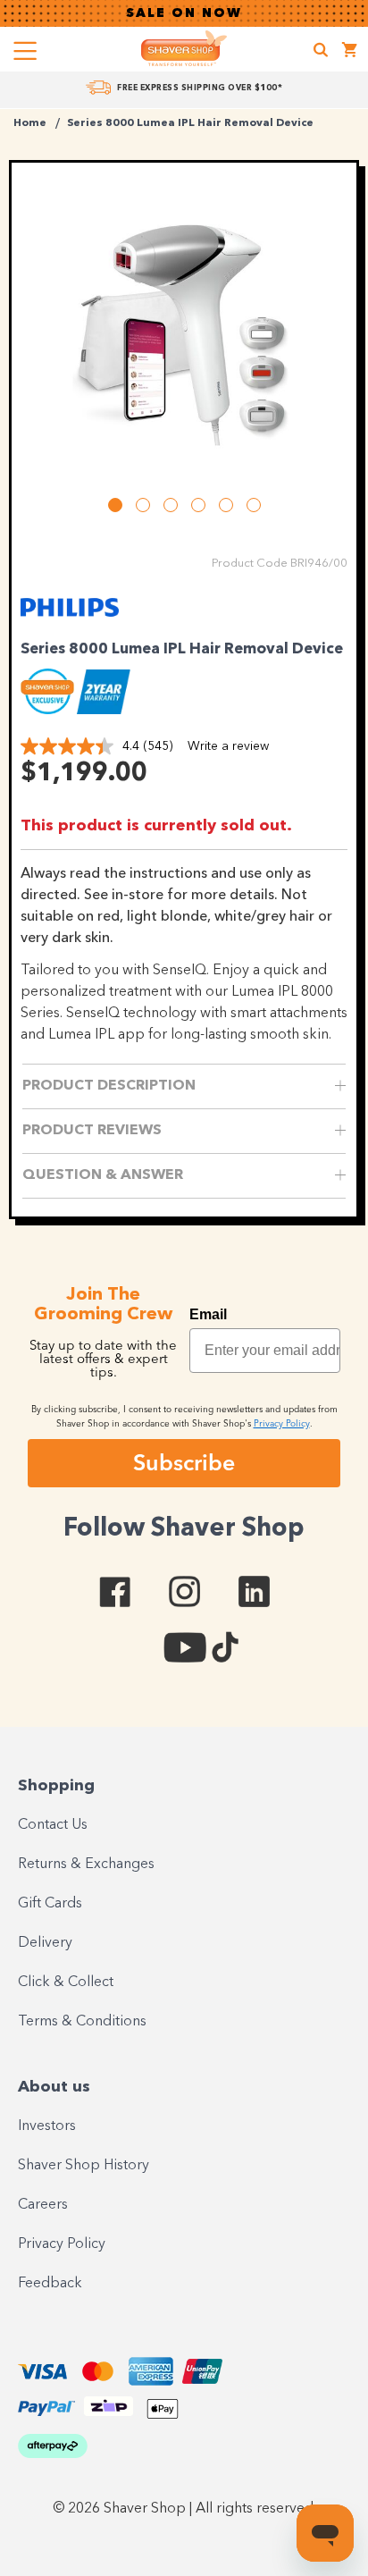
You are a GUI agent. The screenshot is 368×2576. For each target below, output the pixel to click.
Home (30, 123)
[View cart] (350, 52)
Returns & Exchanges (86, 1865)
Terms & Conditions (82, 2022)
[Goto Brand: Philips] (70, 619)
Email (208, 1314)
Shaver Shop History (84, 2166)
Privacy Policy (62, 2244)
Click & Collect (66, 1983)
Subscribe (184, 1462)
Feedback (50, 2284)
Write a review (228, 746)
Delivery (45, 1943)
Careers (43, 2205)
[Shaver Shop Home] (184, 48)
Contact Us (53, 1825)
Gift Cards (50, 1904)
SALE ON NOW (184, 13)
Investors (47, 2126)
